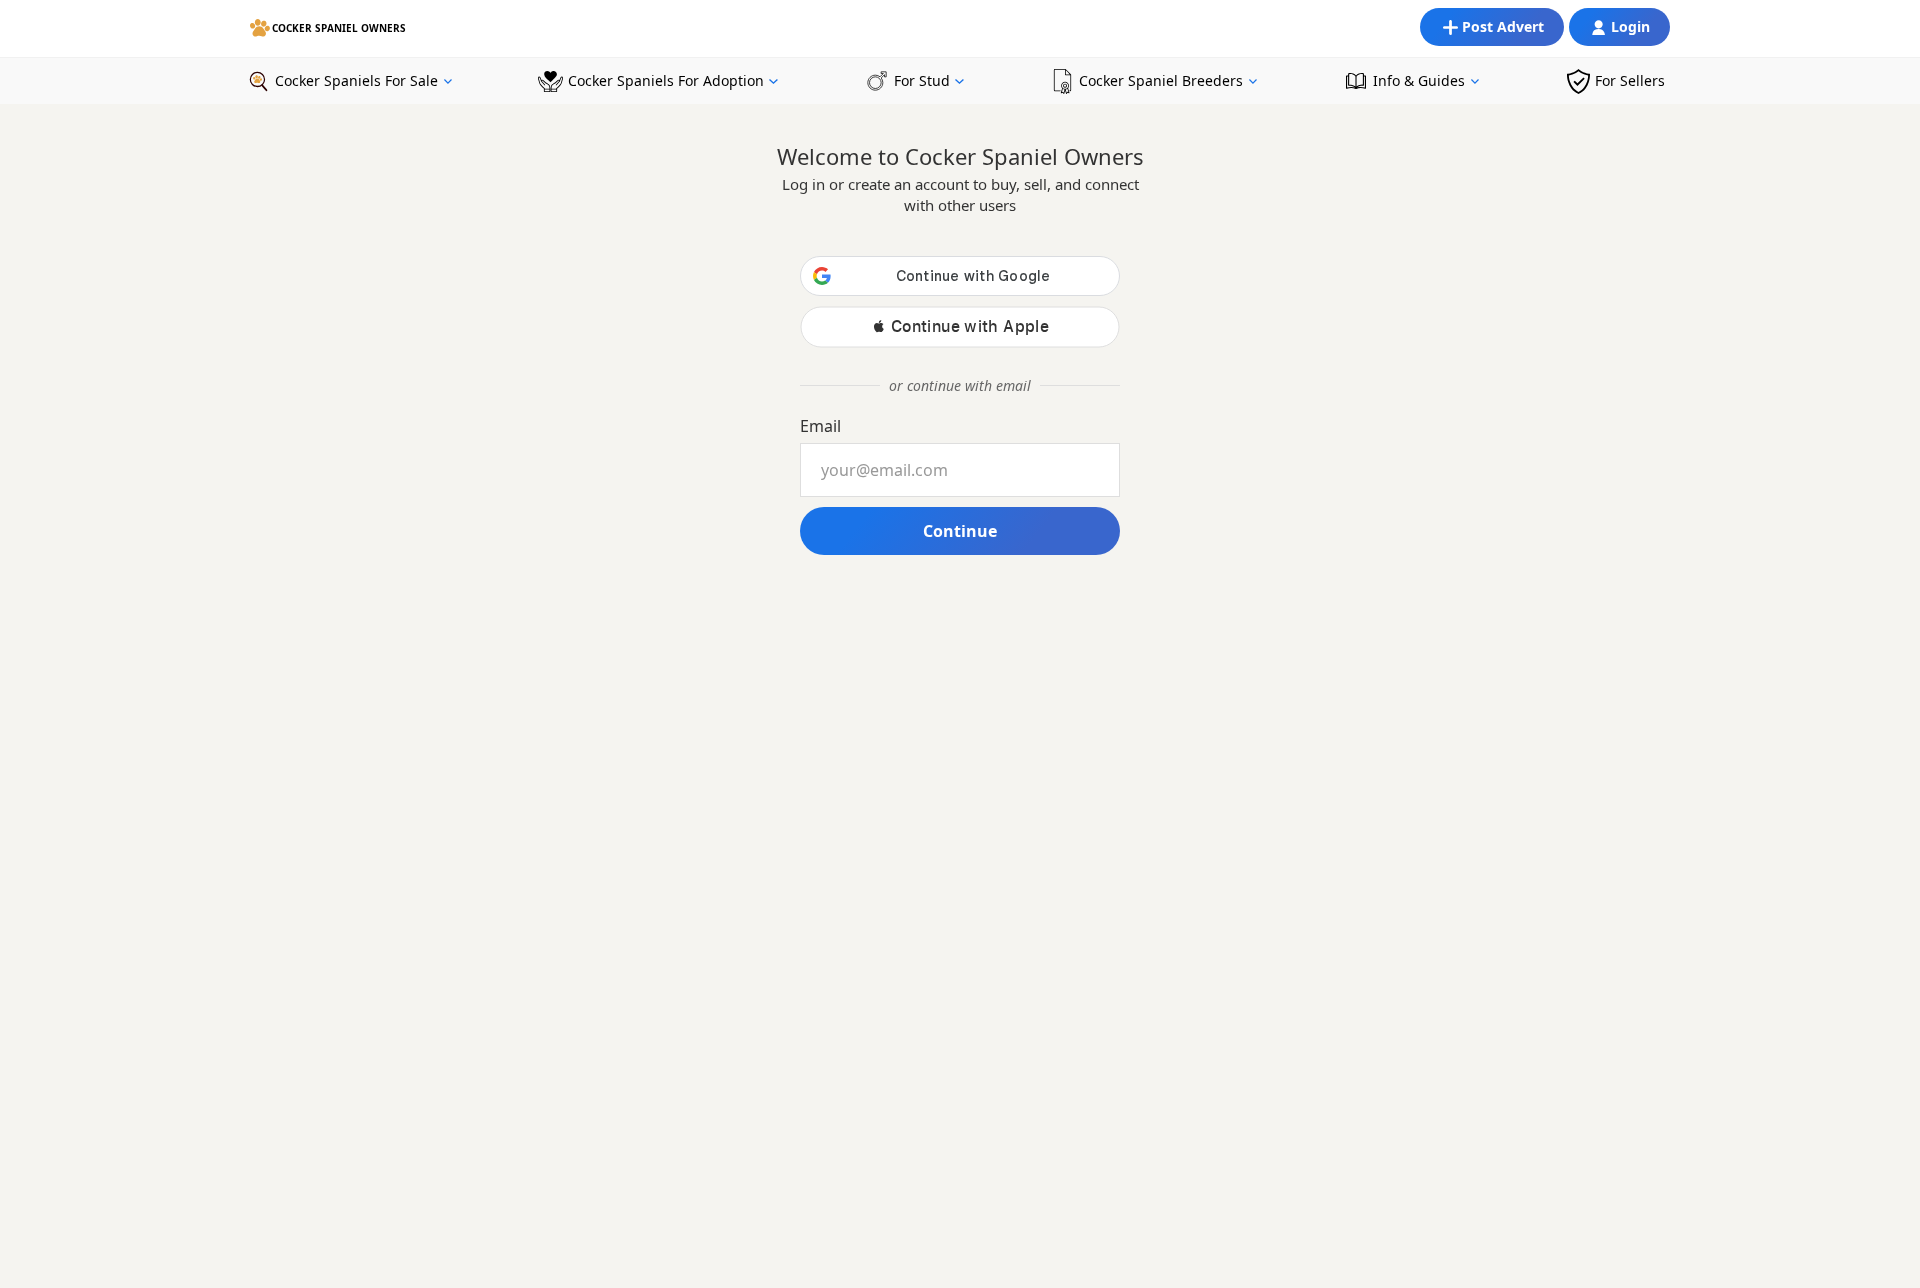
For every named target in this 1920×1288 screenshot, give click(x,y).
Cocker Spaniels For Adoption (666, 80)
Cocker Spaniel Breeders (1161, 80)
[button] (960, 326)
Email (820, 426)
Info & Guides (1419, 80)
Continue (960, 531)
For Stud (922, 80)
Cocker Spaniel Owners (339, 28)
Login (1630, 26)
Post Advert (1503, 26)
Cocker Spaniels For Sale (356, 80)
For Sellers (1630, 80)
